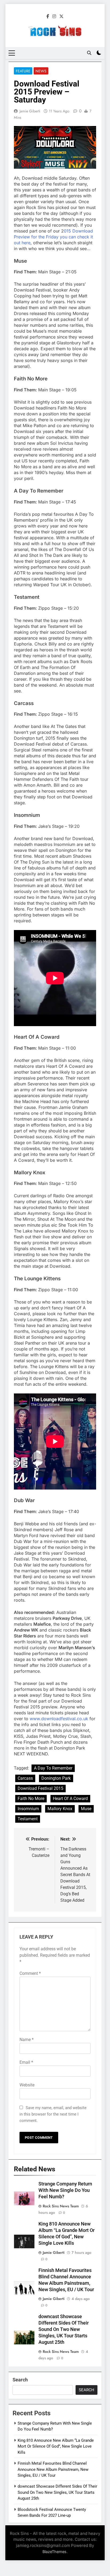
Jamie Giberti (30, 111)
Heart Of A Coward (70, 1799)
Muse (86, 1809)
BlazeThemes (54, 2552)
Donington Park (56, 1778)
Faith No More (31, 1799)
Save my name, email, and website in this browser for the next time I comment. (53, 2114)
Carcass (25, 1778)
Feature (23, 71)
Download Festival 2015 (40, 1788)
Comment (30, 1973)
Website (27, 2085)
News (41, 71)
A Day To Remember (53, 1768)
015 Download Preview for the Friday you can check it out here (53, 237)
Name (27, 2040)
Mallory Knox (60, 1809)
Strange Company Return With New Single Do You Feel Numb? (65, 2190)
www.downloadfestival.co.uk (59, 1719)
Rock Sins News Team (61, 2206)
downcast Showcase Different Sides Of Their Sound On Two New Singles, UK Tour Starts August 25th (64, 2329)
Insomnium (28, 1809)
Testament (28, 1819)
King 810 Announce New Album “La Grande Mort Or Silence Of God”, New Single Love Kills (56, 2446)
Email (26, 2062)
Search (20, 2380)
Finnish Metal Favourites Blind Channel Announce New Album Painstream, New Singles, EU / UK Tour (53, 2469)
